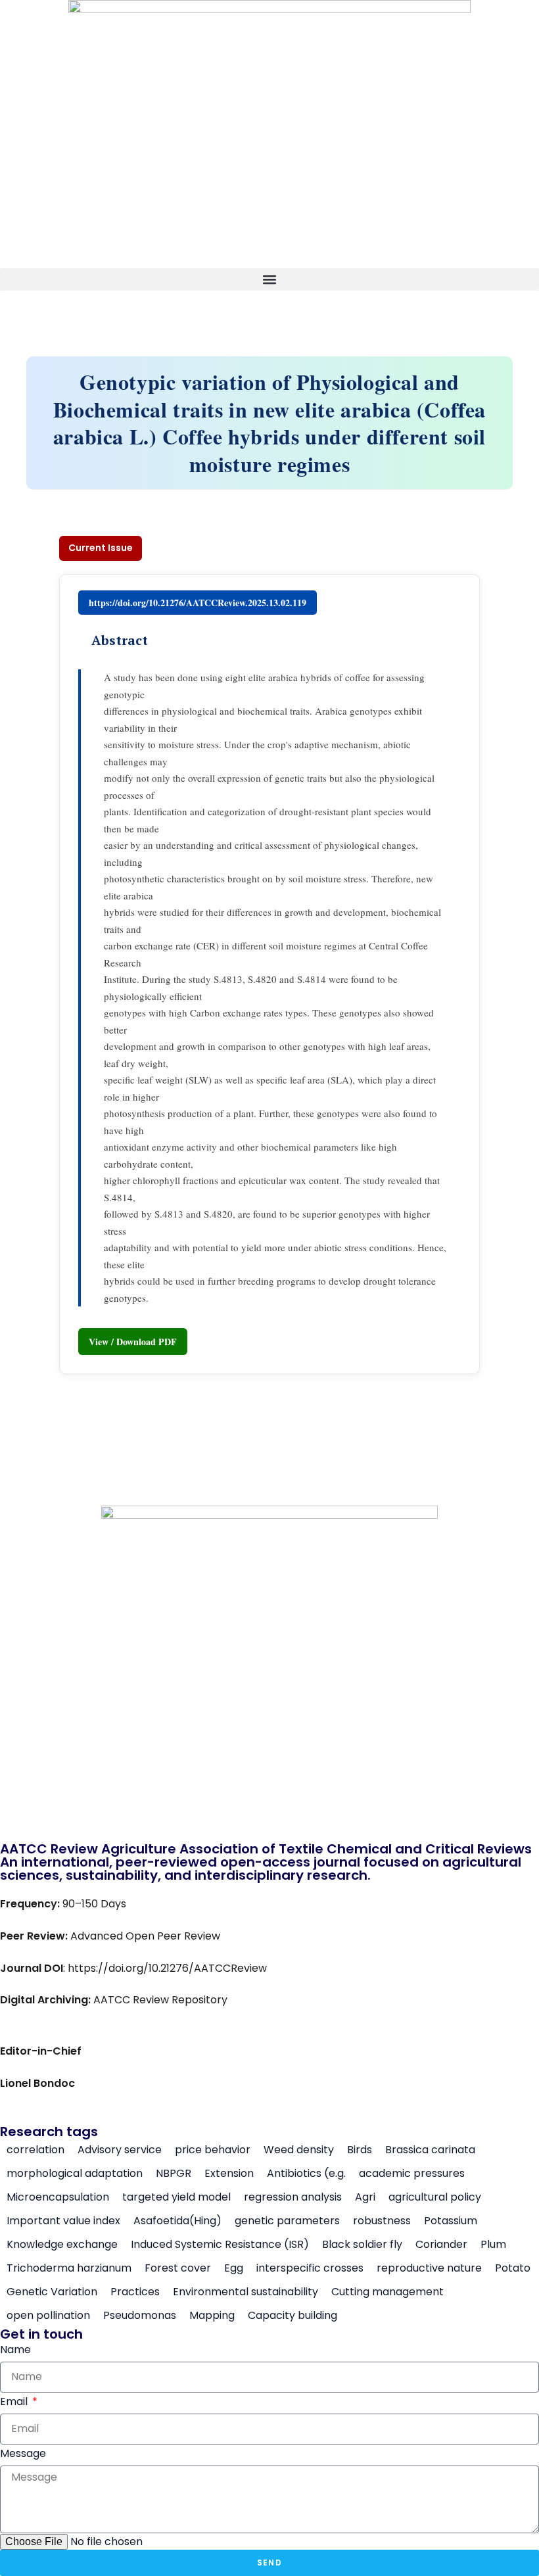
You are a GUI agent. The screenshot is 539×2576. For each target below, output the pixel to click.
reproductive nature (429, 2268)
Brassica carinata (430, 2150)
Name (15, 2349)
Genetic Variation (52, 2292)
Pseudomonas (140, 2316)
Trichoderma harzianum (69, 2268)
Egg (234, 2268)
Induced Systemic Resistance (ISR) (220, 2245)
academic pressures (412, 2174)
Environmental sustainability (246, 2292)
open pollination (48, 2316)
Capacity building (293, 2316)
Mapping (212, 2316)
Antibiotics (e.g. (306, 2174)
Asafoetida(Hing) (177, 2221)
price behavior (213, 2150)
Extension (229, 2174)
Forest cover (178, 2268)
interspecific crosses (310, 2268)
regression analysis (293, 2197)
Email (15, 2401)
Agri (365, 2197)
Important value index (63, 2221)
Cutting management (387, 2292)
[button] (269, 279)
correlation (35, 2150)
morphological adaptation (75, 2174)
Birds (360, 2150)
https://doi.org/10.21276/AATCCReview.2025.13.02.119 (198, 603)
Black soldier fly (362, 2245)
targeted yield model (176, 2197)
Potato (513, 2268)
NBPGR (174, 2174)
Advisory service (120, 2150)
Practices (135, 2292)
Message (23, 2453)
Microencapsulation (58, 2197)
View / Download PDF (133, 1342)
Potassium (451, 2221)
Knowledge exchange (62, 2245)
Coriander (441, 2245)
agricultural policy (435, 2197)
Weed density (299, 2150)
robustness (382, 2221)
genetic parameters (287, 2221)
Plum (493, 2245)
